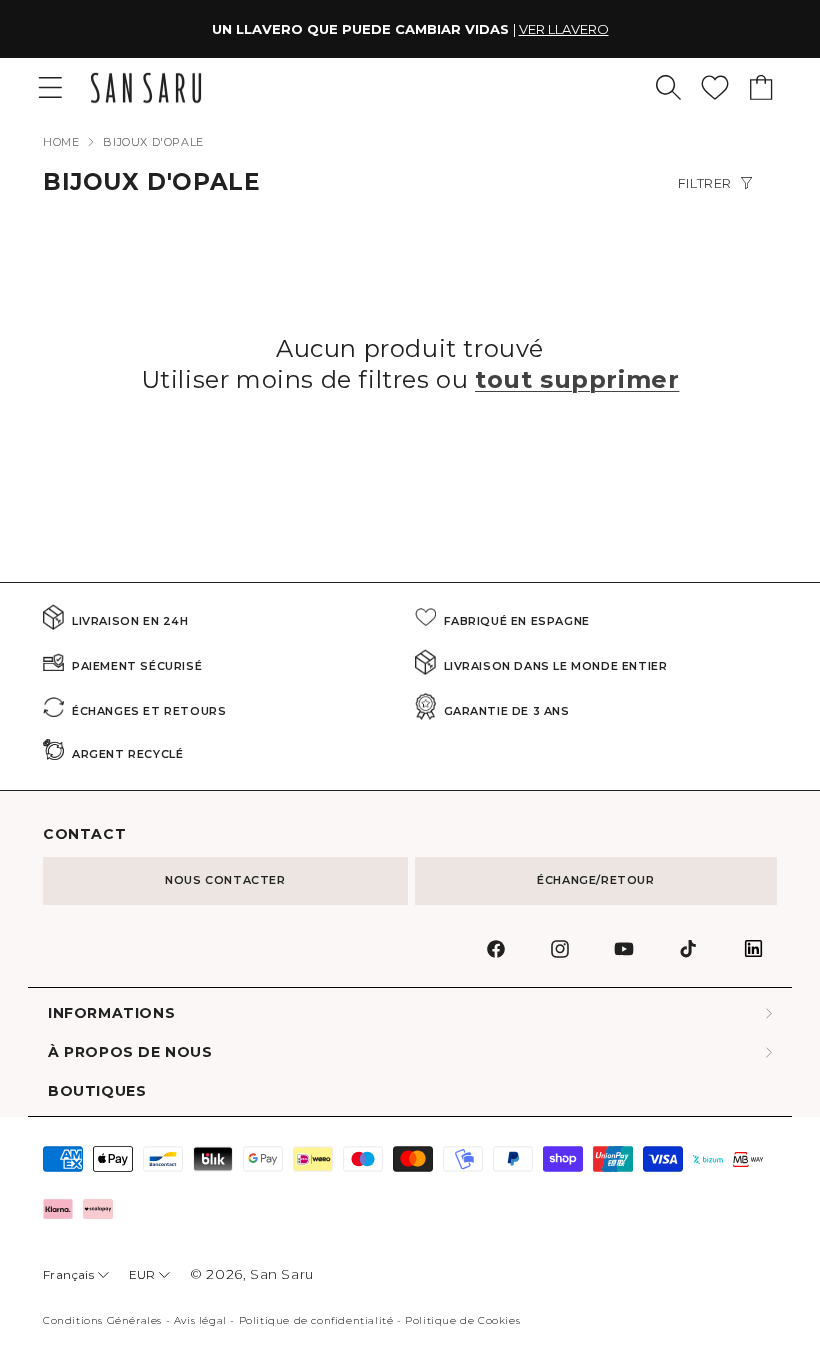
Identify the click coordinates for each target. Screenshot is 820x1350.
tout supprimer (577, 379)
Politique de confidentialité (316, 1320)
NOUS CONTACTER (225, 880)
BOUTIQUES (97, 1091)
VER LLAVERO (564, 29)
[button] (668, 87)
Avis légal (200, 1320)
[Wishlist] (715, 87)
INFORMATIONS (111, 1013)
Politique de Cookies (462, 1320)
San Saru (282, 1274)
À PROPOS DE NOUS (130, 1052)
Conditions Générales (102, 1320)
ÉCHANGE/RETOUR (595, 880)
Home (61, 142)
